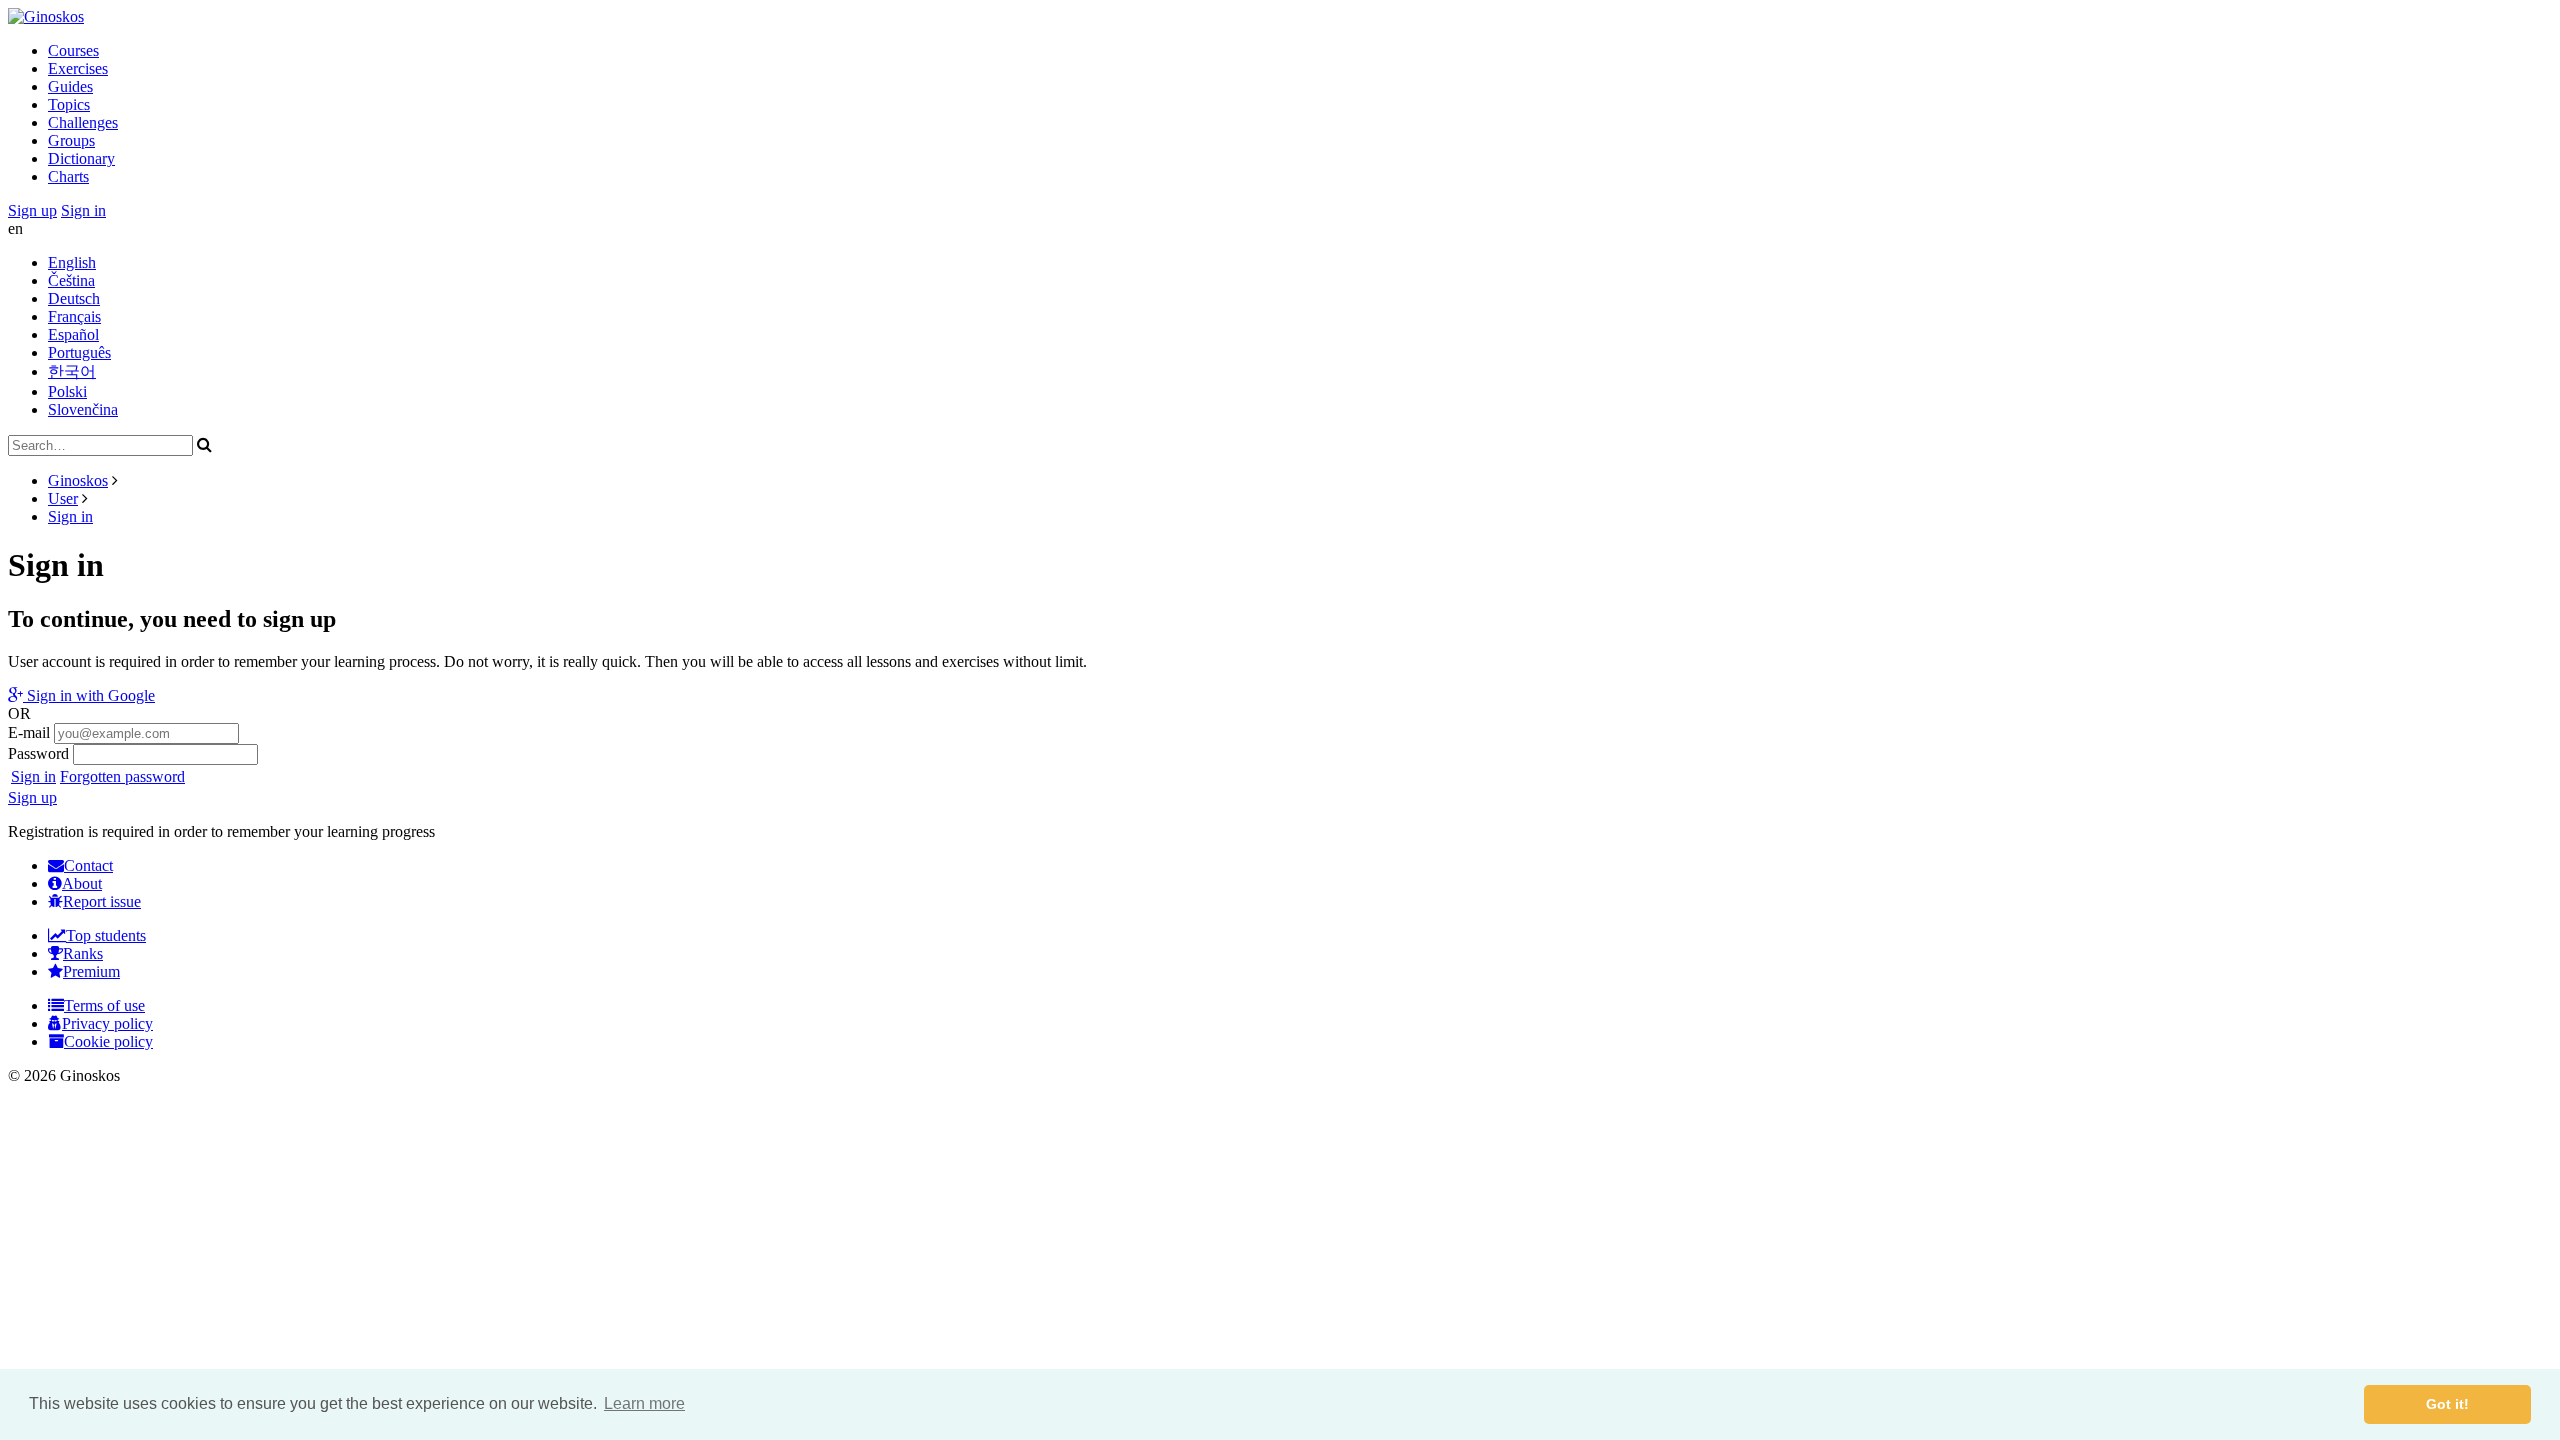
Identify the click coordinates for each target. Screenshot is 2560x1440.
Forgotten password (122, 776)
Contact (88, 865)
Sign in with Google (89, 695)
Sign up (32, 210)
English (72, 262)
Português (79, 352)
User (63, 498)
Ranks (83, 953)
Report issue (102, 901)
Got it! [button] (2447, 1404)
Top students (106, 935)
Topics (69, 104)
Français (74, 316)
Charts (68, 176)
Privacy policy (107, 1023)
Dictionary (81, 158)
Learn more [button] (644, 1403)
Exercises (78, 68)
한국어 (72, 371)
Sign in (83, 210)
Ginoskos (78, 480)
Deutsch (74, 298)
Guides (70, 86)
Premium (91, 971)
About (82, 883)
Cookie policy (108, 1041)
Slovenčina (83, 409)
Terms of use (104, 1005)
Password (38, 753)
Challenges (83, 122)
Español (73, 334)
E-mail (29, 732)
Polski (67, 391)
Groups (71, 140)
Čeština (71, 280)
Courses (73, 50)
